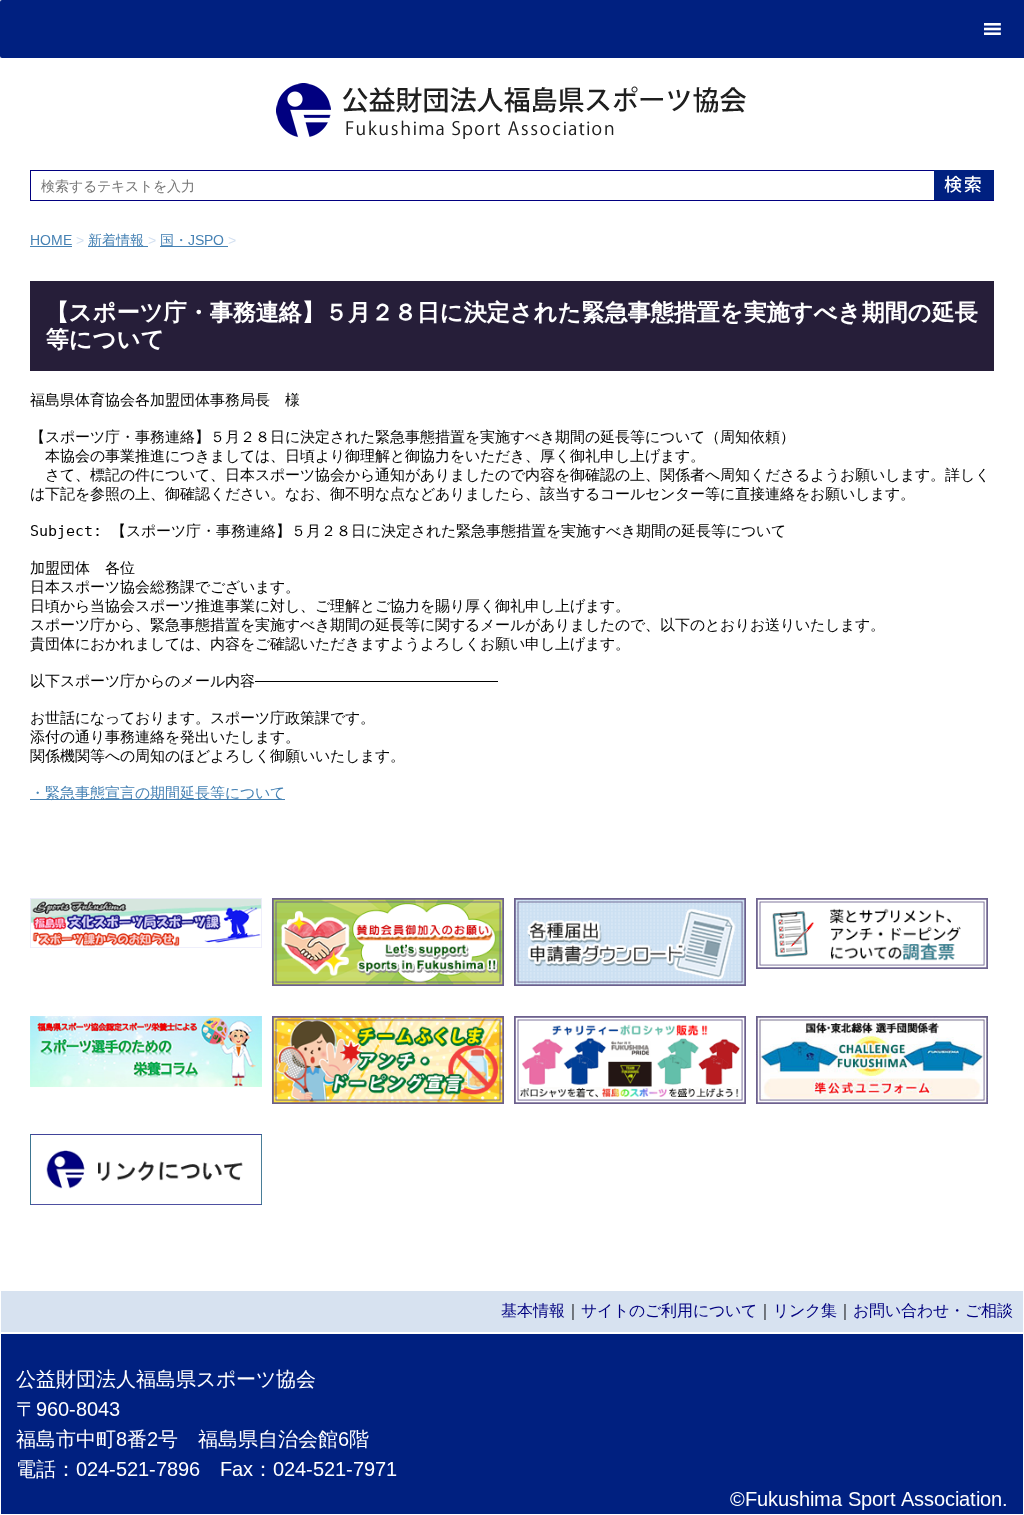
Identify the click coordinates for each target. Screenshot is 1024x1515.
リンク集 (805, 1310)
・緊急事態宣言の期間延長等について (157, 792)
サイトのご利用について (669, 1310)
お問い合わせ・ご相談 (933, 1310)
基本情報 (533, 1310)
